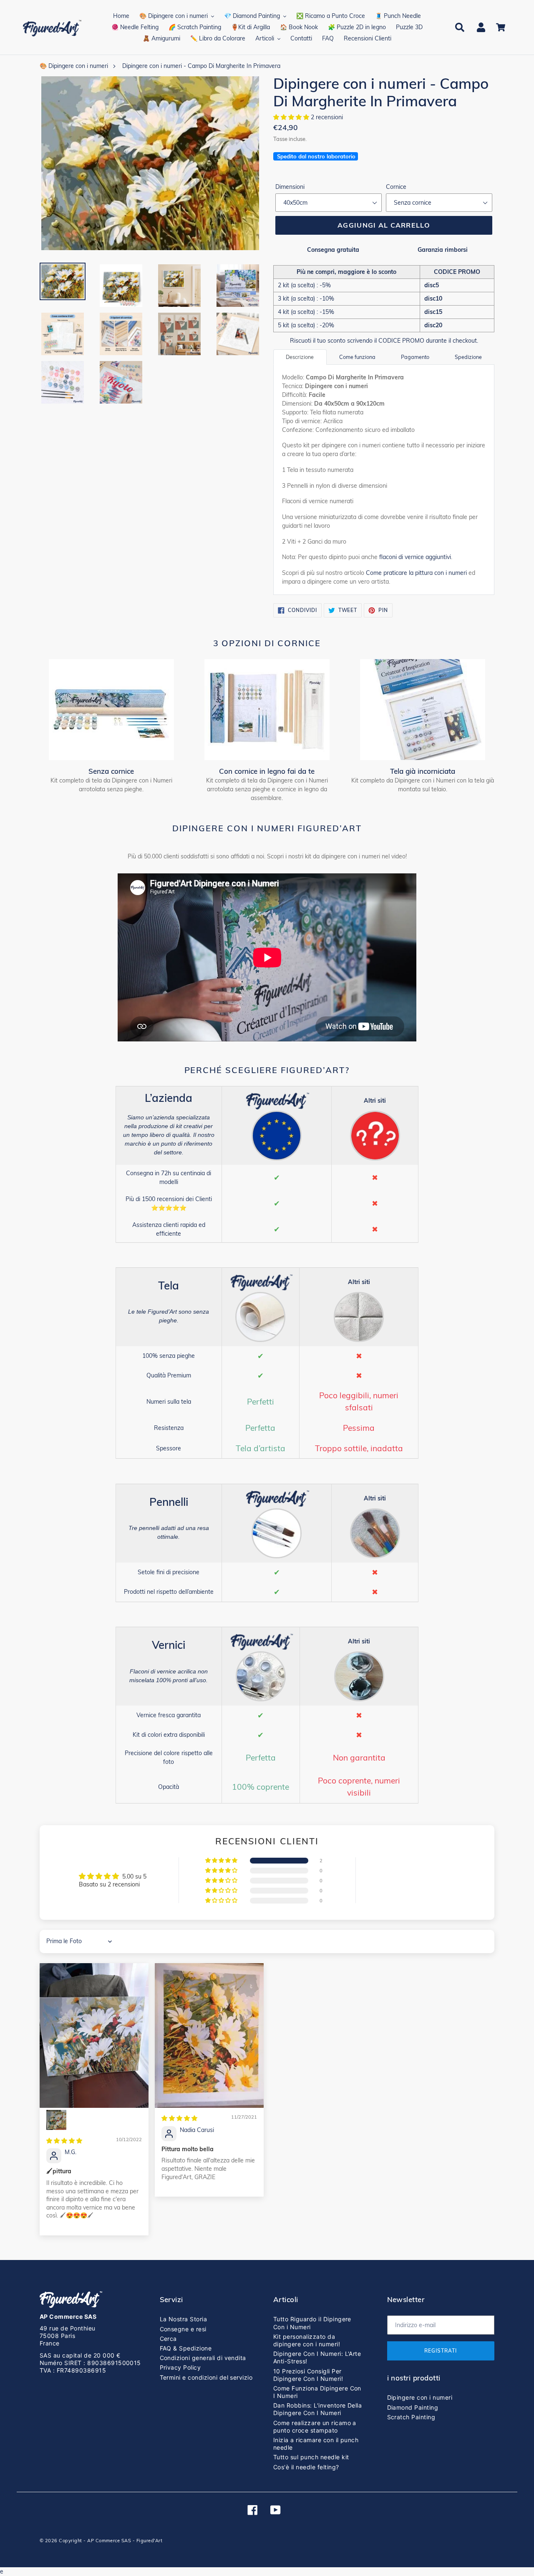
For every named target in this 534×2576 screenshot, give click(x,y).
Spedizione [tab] (468, 357)
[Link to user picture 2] (56, 2120)
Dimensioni (290, 187)
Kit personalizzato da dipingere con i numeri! (307, 2340)
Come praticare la (416, 573)
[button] (292, 117)
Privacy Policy (180, 2367)
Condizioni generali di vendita (203, 2358)
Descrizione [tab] (300, 357)
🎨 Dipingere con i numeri (74, 66)
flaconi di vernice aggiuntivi (415, 557)
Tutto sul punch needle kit (311, 2457)
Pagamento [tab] (415, 357)
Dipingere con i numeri (420, 2397)
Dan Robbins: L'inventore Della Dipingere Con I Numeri (317, 2409)
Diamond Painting (413, 2407)
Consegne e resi (183, 2329)
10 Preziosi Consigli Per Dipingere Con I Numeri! (308, 2375)
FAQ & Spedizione (186, 2348)
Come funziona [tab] (357, 357)
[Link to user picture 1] (94, 2035)
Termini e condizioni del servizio (206, 2377)
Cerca (168, 2339)
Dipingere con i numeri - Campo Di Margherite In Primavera (201, 66)
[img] (64, 2141)
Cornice (396, 187)
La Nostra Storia (184, 2319)
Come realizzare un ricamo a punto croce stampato (315, 2427)
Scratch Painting (411, 2417)
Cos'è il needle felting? (306, 2467)
